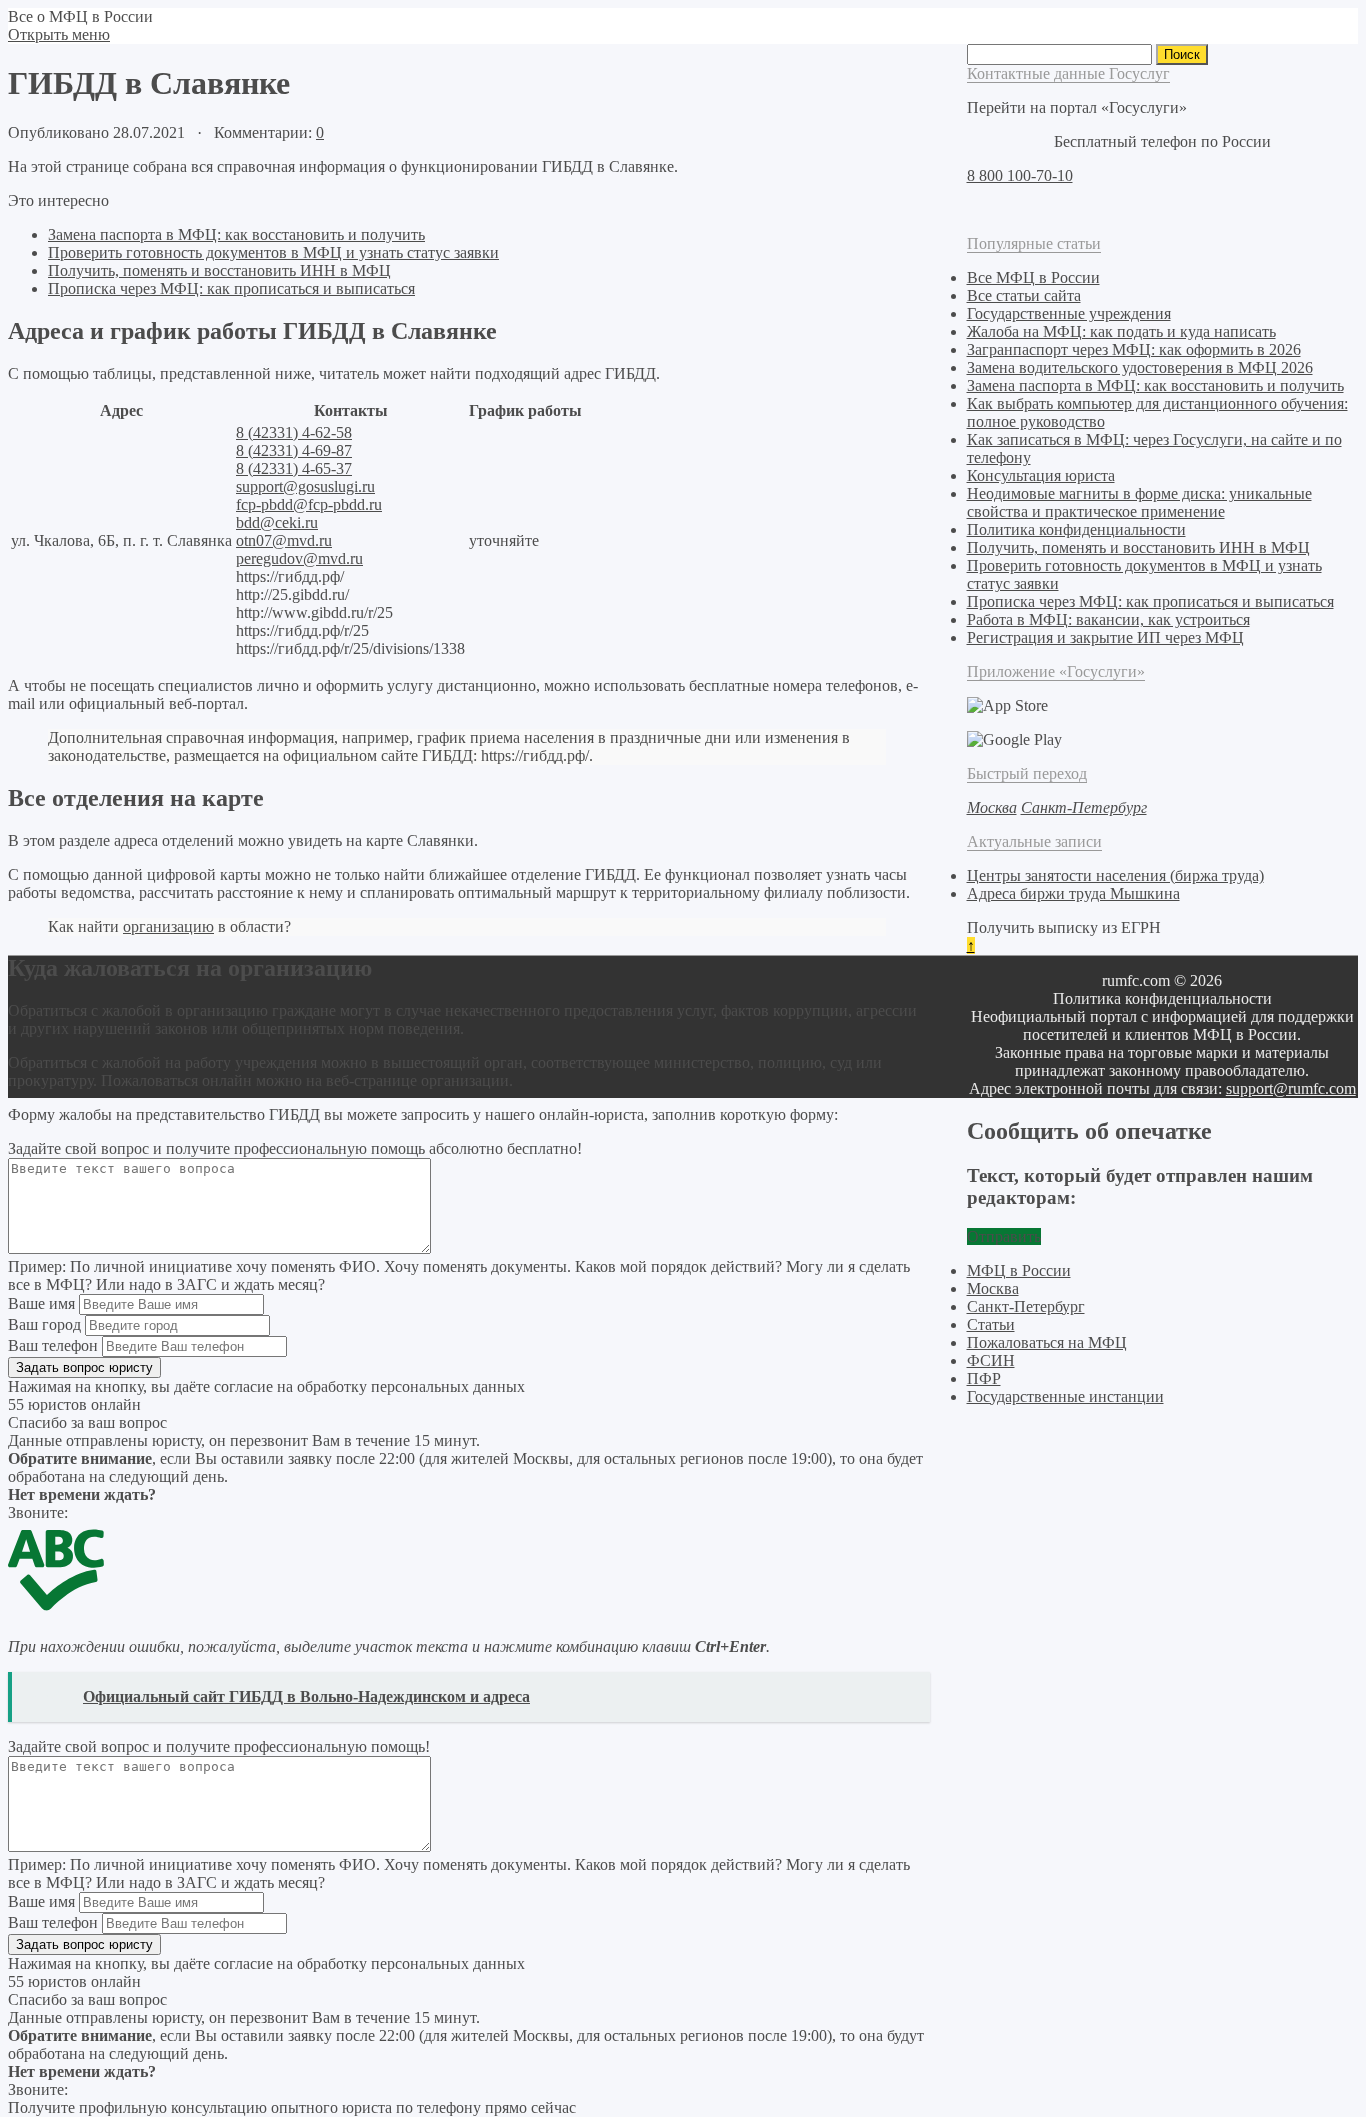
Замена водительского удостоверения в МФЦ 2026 (1140, 367)
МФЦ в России (1019, 1270)
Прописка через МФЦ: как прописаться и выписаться (231, 288)
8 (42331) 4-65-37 (294, 468)
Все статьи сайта (1024, 295)
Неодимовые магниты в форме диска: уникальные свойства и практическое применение (1139, 502)
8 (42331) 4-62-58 (294, 432)
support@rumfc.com (1291, 1088)
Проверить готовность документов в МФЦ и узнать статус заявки (273, 252)
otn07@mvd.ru (284, 540)
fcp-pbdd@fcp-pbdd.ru (309, 504)
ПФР (984, 1378)
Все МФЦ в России (1033, 277)
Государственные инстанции (1065, 1396)
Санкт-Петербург (1026, 1306)
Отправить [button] (1004, 1236)
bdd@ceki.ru (277, 522)
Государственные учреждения (1069, 313)
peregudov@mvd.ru (299, 558)
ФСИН (991, 1360)
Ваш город (44, 1324)
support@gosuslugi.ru (305, 486)
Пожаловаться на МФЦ (1047, 1342)
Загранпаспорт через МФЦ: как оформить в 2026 (1134, 349)
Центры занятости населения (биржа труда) (1115, 875)
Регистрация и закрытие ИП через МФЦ (1105, 637)
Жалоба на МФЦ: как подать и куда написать (1121, 331)
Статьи (991, 1324)
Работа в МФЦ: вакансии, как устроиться (1108, 619)
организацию (168, 926)
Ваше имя (41, 1303)
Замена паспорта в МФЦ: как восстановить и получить (236, 234)
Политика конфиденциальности (1076, 529)
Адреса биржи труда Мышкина (1073, 893)
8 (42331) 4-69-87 (294, 450)
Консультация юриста (1041, 475)
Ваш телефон (53, 1345)
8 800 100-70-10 (1020, 175)
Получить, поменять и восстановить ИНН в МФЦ (219, 270)
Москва (993, 1288)
